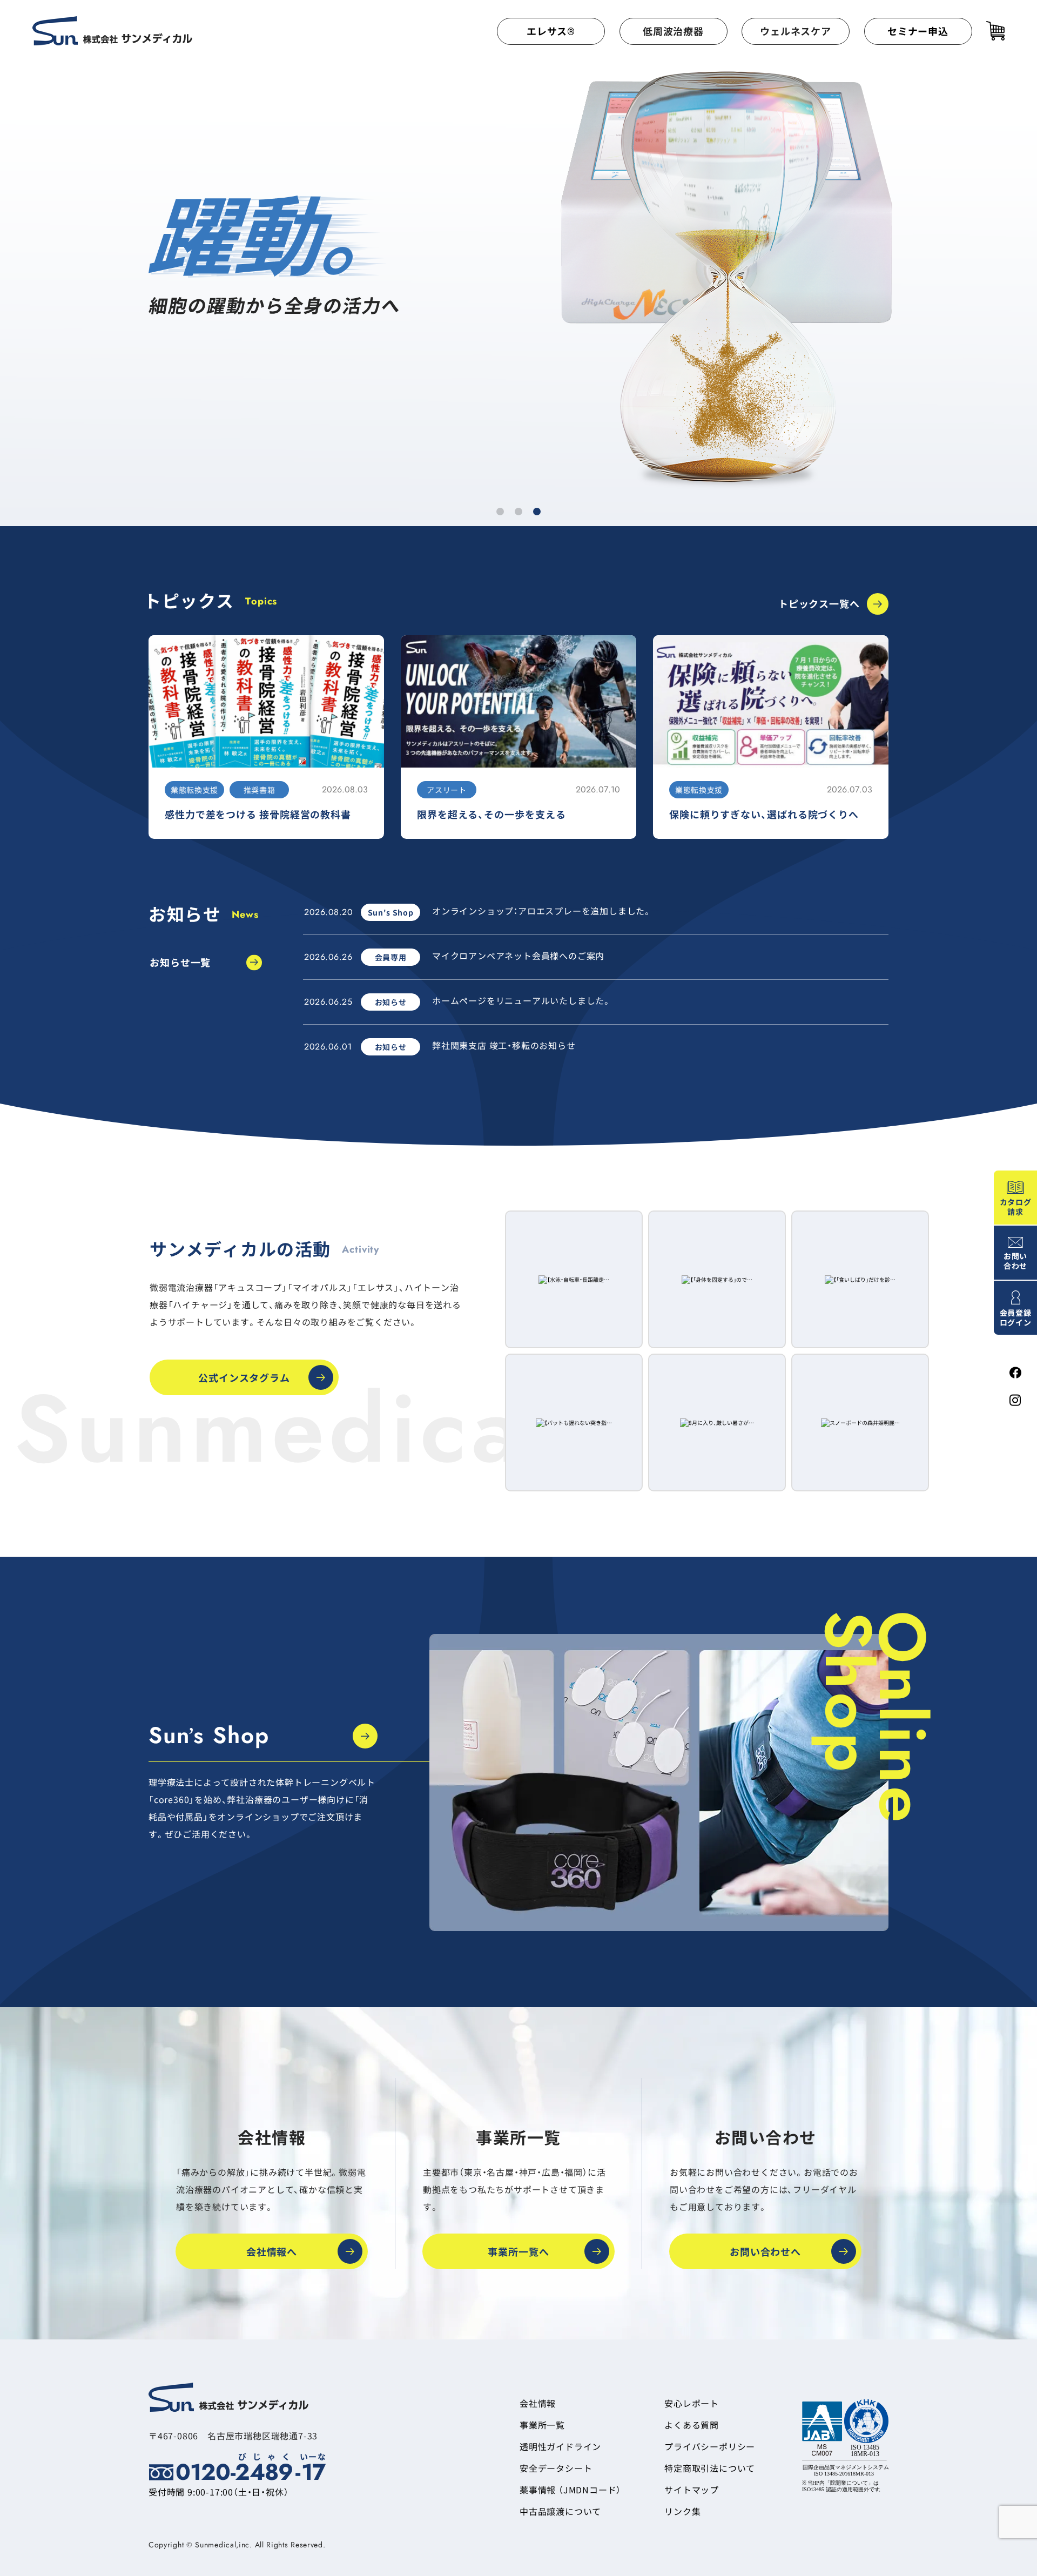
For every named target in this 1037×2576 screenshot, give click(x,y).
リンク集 (682, 2511)
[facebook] (1015, 1373)
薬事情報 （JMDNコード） (570, 2490)
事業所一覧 (542, 2425)
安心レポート (692, 2403)
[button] (500, 512)
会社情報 (538, 2403)
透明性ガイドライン (560, 2446)
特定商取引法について (710, 2468)
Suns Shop (209, 1736)
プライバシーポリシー (710, 2446)
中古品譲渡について (560, 2511)
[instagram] (1015, 1400)
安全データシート (556, 2468)
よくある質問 (692, 2425)
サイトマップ (692, 2490)
